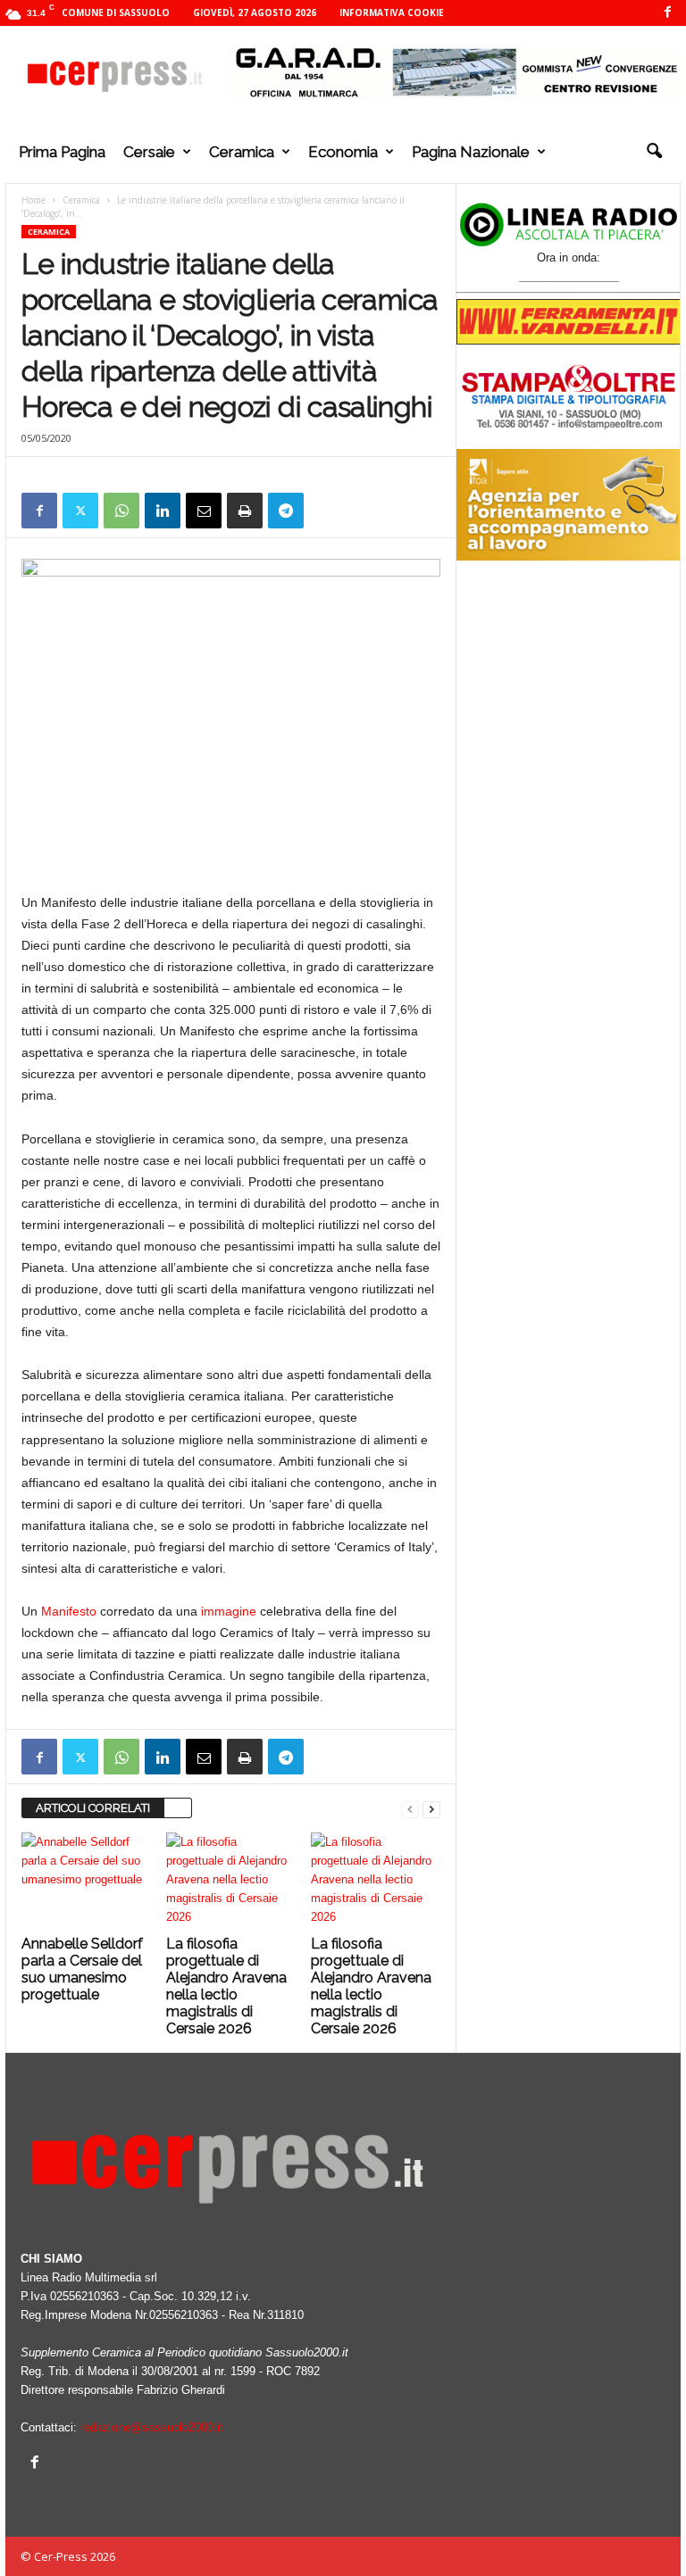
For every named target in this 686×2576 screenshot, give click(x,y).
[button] (654, 152)
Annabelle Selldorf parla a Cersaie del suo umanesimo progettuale (82, 1969)
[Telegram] (286, 511)
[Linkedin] (163, 511)
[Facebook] (667, 13)
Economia (343, 152)
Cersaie (149, 152)
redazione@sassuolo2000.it (152, 2427)
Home (33, 200)
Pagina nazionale (471, 152)
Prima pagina (62, 152)
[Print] (245, 511)
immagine (229, 1611)
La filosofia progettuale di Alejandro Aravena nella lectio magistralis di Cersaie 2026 (226, 1986)
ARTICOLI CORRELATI (93, 1808)
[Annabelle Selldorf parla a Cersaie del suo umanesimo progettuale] (86, 1881)
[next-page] (431, 1809)
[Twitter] (80, 511)
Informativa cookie (392, 12)
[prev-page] (410, 1809)
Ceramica (242, 152)
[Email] (204, 511)
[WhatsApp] (121, 511)
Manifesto (69, 1611)
